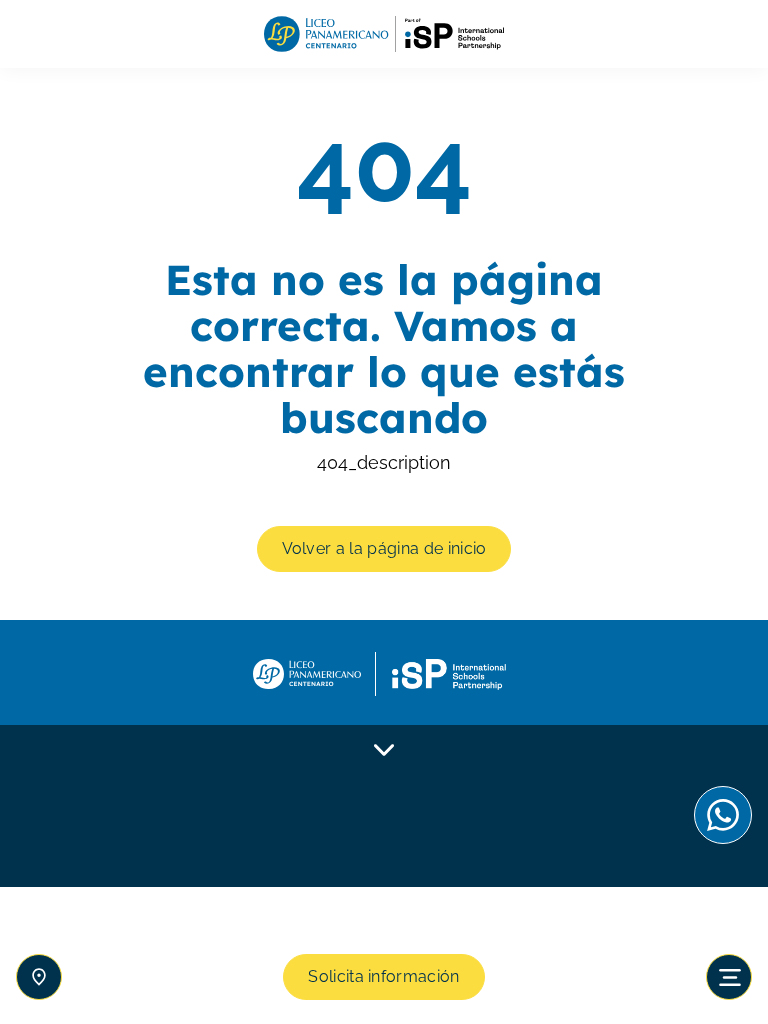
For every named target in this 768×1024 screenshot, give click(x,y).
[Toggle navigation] (729, 977)
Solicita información (383, 976)
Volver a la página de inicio (384, 548)
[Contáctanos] (39, 977)
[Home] (384, 34)
